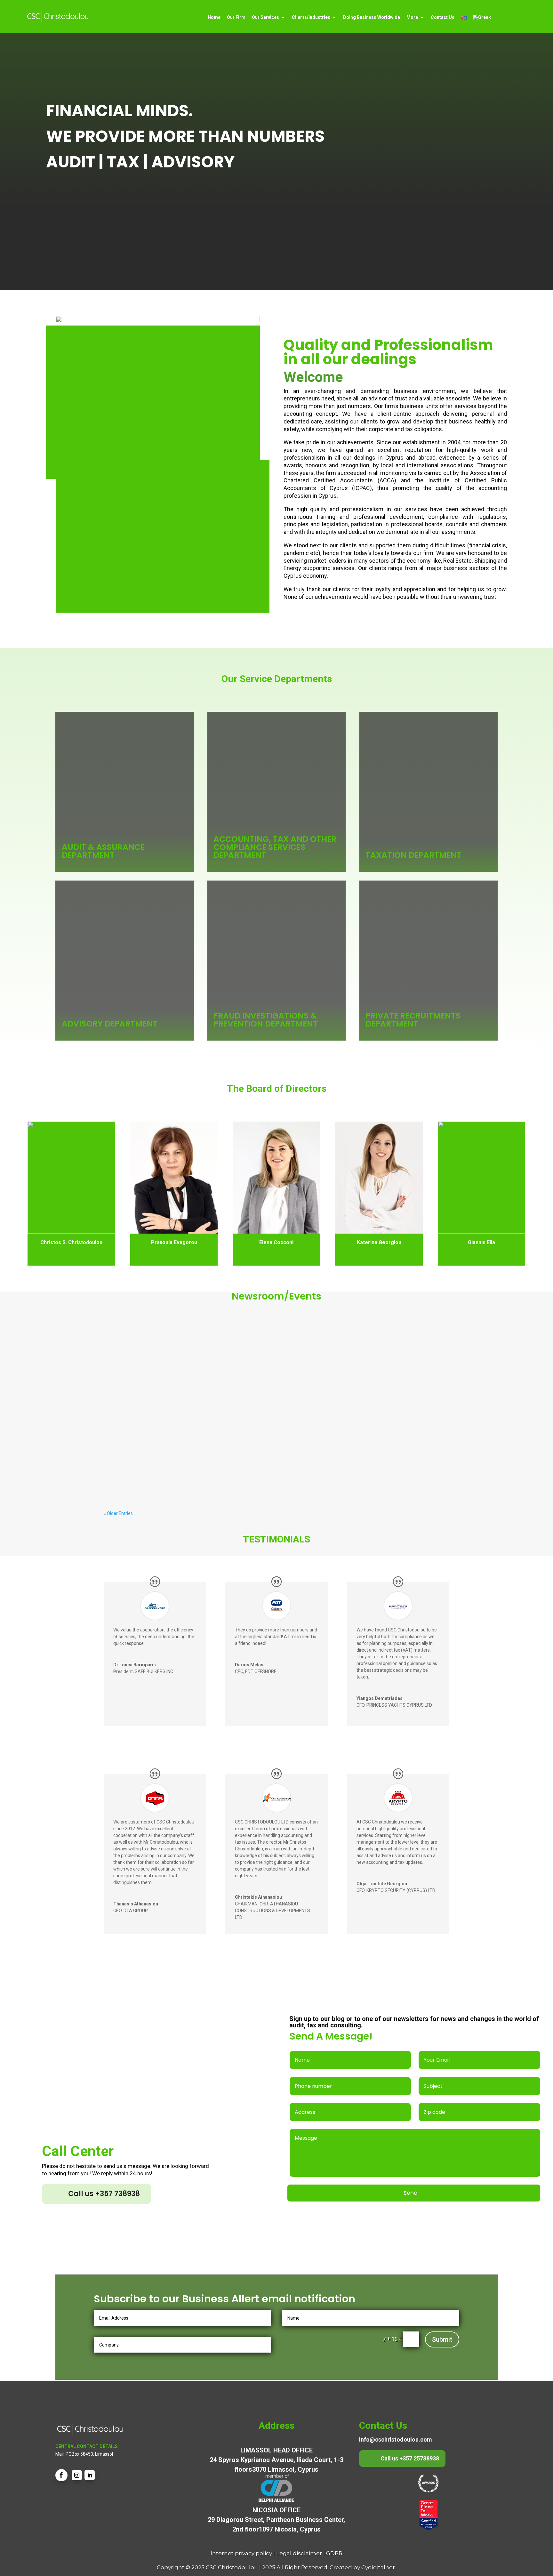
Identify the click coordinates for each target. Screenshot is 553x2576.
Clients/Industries (311, 17)
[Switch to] (464, 18)
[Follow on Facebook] (61, 2475)
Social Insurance (160, 1356)
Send (411, 2193)
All (139, 1356)
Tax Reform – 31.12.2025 (143, 1346)
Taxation (187, 1356)
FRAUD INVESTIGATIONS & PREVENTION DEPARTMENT (266, 1020)
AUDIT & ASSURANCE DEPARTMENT (103, 851)
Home (214, 17)
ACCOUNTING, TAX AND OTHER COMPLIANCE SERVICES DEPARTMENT (275, 847)
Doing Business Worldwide (372, 17)
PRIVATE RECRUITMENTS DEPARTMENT (413, 1020)
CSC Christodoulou (232, 2567)
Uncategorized (227, 1356)
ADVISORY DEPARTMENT (110, 1024)
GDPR (334, 2553)
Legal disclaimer (299, 2553)
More (412, 17)
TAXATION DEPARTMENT (413, 855)
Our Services (265, 17)
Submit (442, 2339)
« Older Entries (118, 1513)
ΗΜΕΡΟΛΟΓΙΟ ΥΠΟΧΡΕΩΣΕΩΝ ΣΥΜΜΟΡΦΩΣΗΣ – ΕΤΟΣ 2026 (190, 1407)
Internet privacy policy (241, 2553)
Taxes (204, 1356)
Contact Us (443, 17)
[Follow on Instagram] (77, 2475)
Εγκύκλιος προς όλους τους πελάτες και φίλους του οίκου (190, 1468)
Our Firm (236, 17)
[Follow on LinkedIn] (90, 2475)
